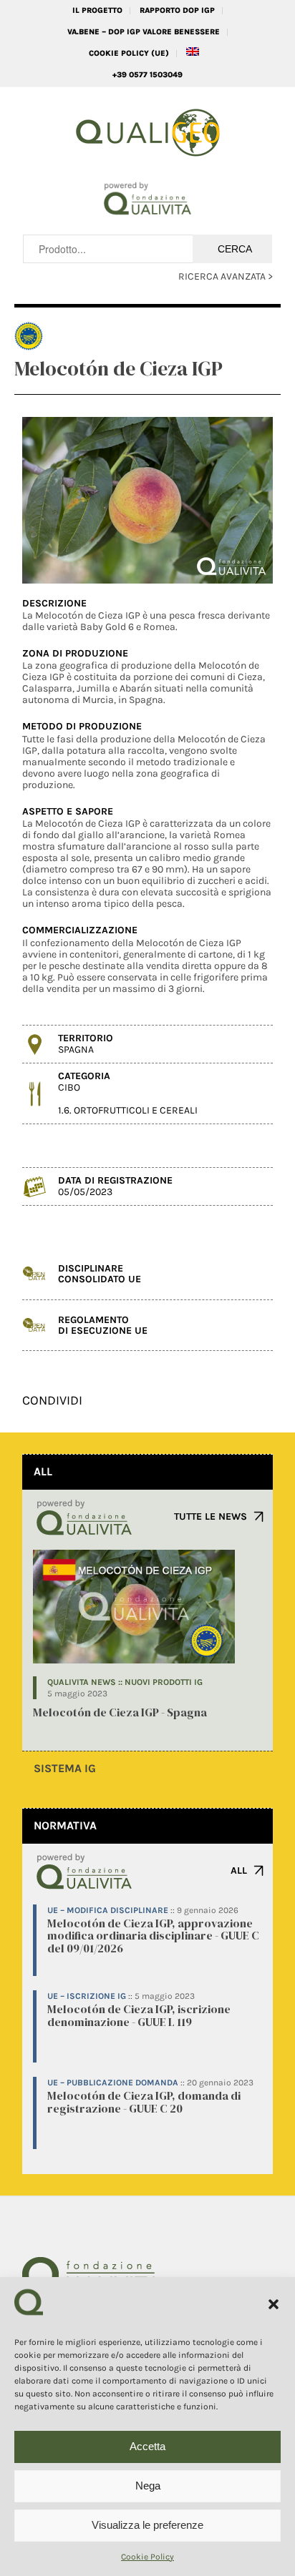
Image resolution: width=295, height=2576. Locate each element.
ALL (239, 1870)
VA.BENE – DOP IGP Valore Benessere (144, 32)
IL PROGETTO (97, 10)
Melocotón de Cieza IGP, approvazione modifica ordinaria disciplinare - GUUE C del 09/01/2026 (153, 1936)
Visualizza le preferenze (147, 2525)
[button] (274, 2304)
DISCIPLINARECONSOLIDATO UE (100, 1274)
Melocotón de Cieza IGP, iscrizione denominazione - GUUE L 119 (139, 2015)
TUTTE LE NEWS (211, 1516)
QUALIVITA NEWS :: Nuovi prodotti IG (125, 1682)
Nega (148, 2486)
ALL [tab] (43, 1471)
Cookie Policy (147, 2557)
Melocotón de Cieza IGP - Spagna (120, 1712)
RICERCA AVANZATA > (226, 276)
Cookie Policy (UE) (129, 53)
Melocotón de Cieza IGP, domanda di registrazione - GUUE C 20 (144, 2102)
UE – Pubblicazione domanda (113, 2083)
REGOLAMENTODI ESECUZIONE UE (103, 1325)
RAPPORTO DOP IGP (177, 10)
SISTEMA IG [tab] (65, 1768)
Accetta (147, 2446)
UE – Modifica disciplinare (108, 1910)
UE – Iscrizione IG (87, 1996)
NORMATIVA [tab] (65, 1825)
